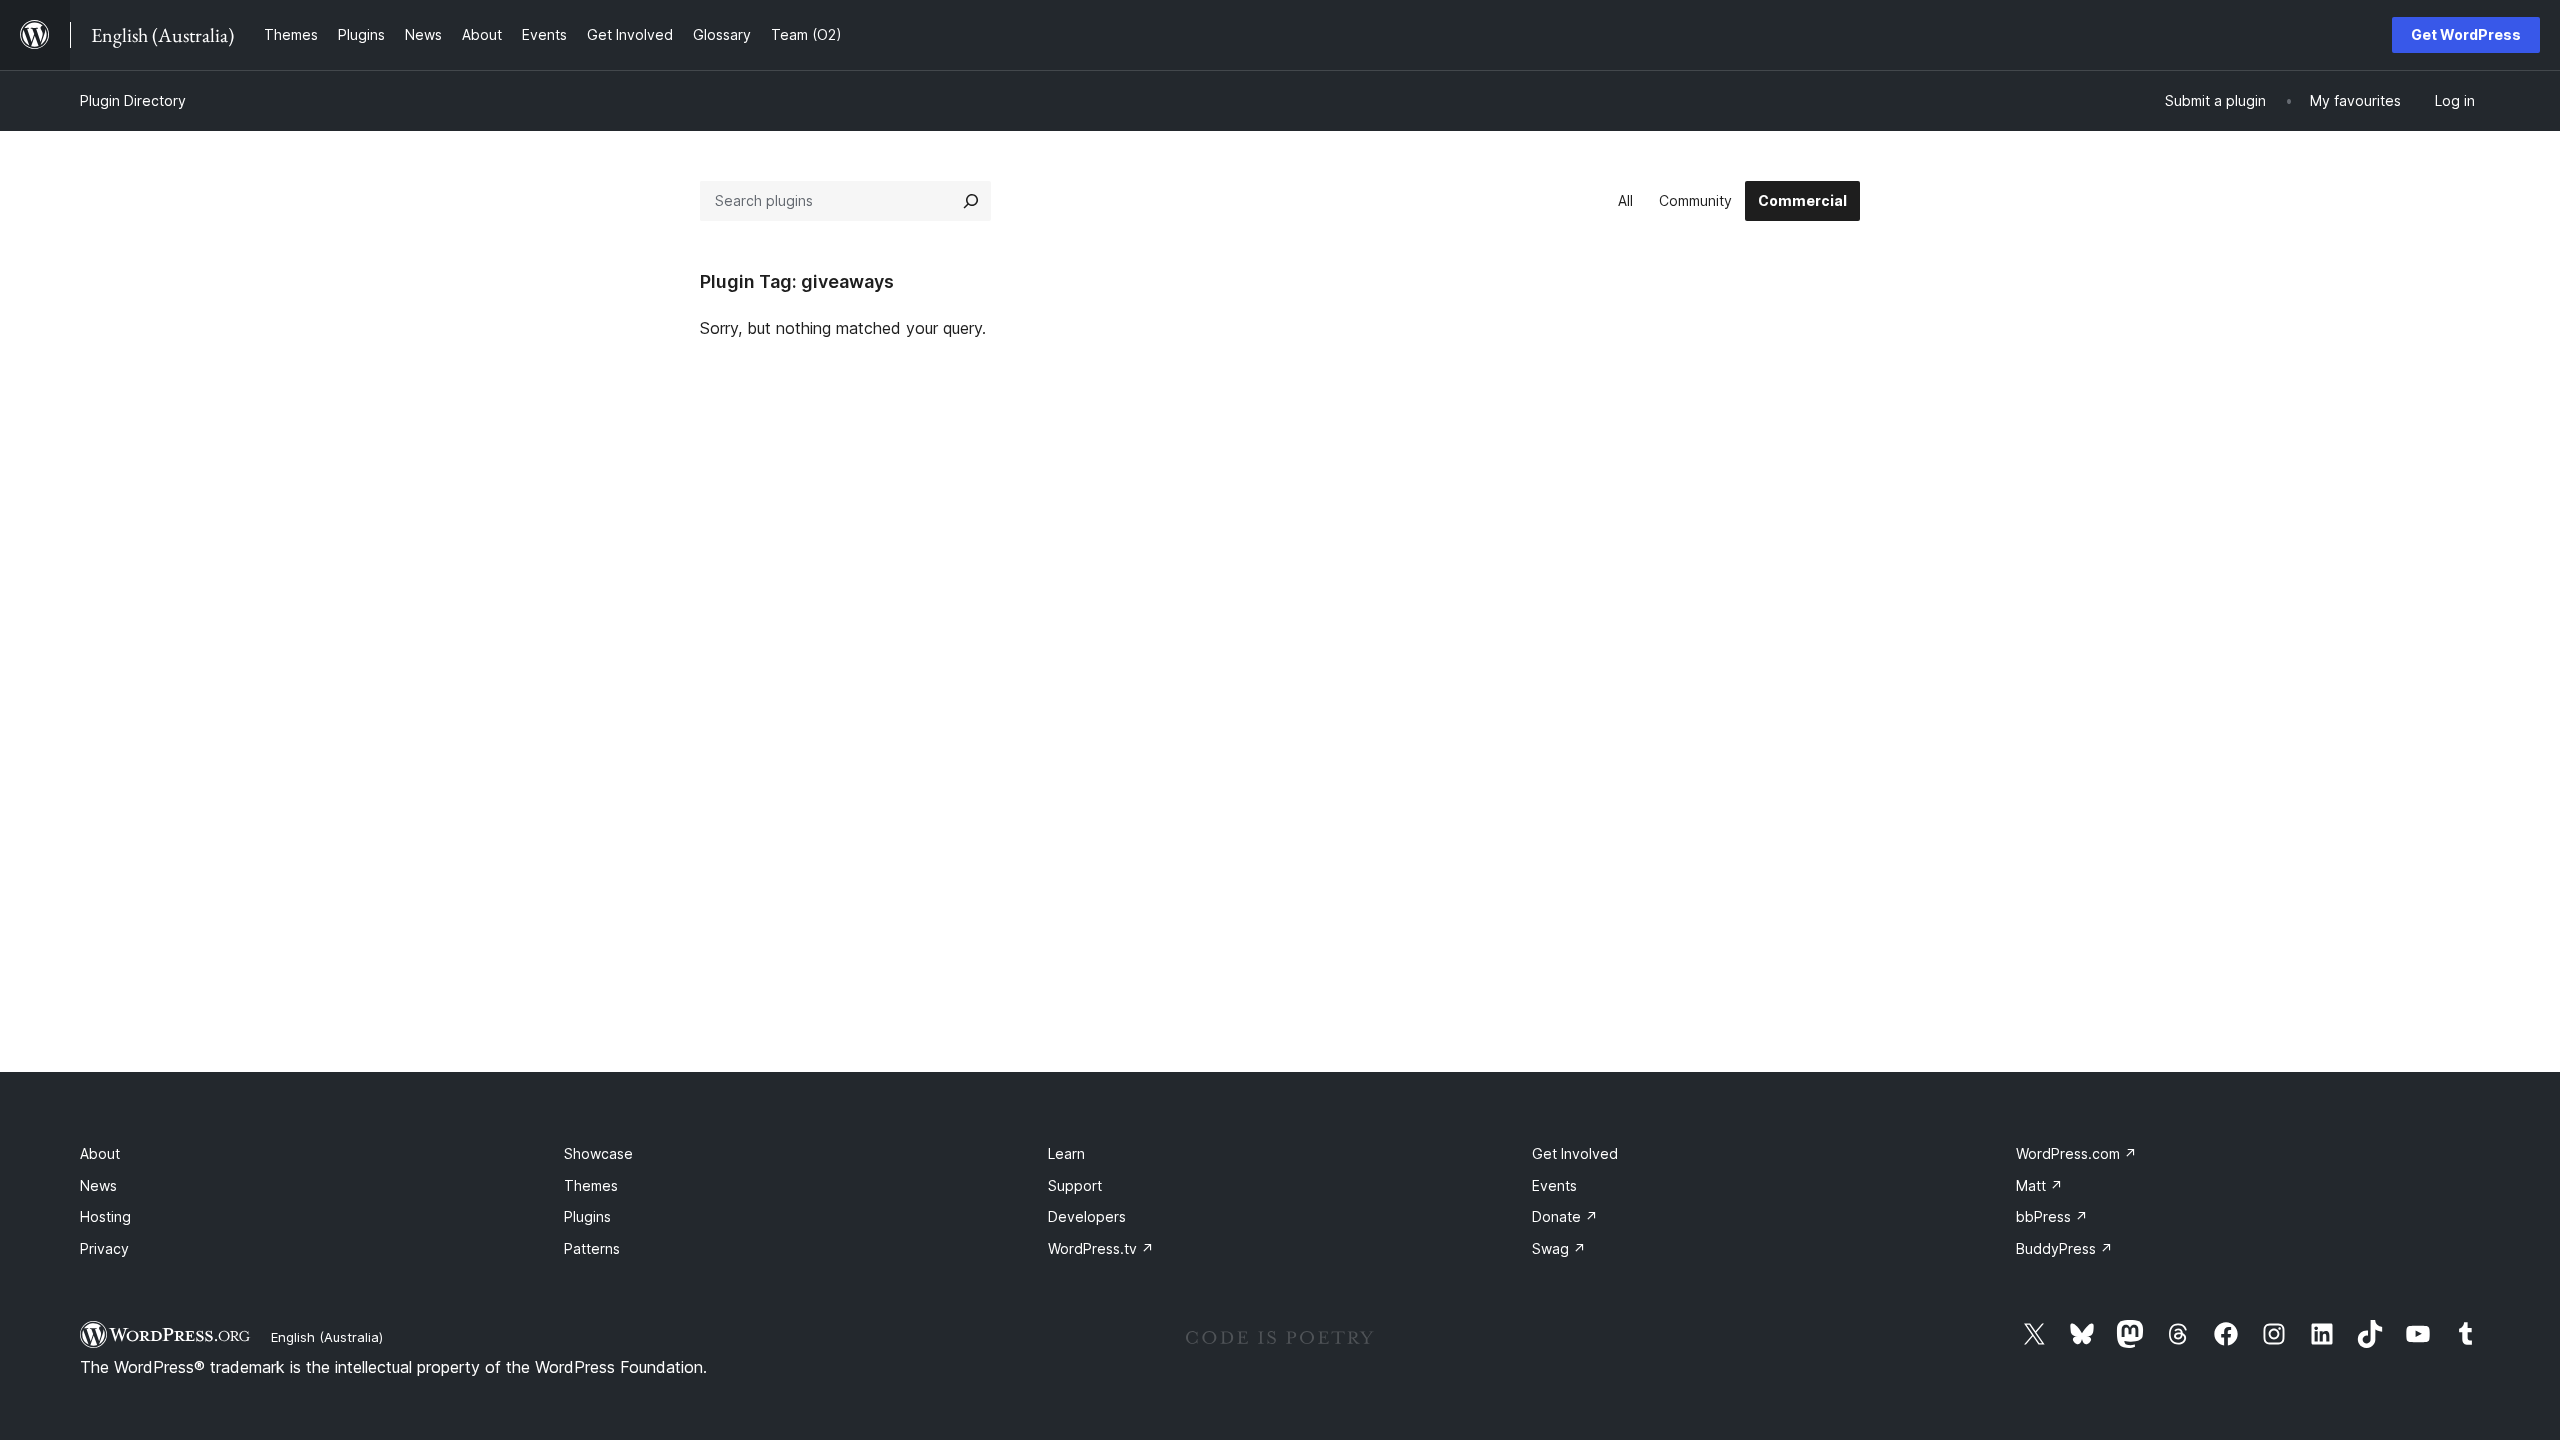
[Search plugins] (971, 201)
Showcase (598, 1153)
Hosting (105, 1216)
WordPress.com (2076, 1153)
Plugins (587, 1216)
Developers (1087, 1216)
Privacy (104, 1248)
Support (1075, 1185)
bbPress (2052, 1216)
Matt (2039, 1185)
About (100, 1153)
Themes (591, 1185)
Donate (1565, 1216)
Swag (1559, 1248)
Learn (1066, 1153)
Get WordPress (2466, 34)
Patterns (592, 1248)
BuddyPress (2064, 1248)
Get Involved (1575, 1153)
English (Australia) (327, 1337)
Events (1554, 1185)
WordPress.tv (1101, 1248)
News (98, 1185)
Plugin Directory (133, 100)
